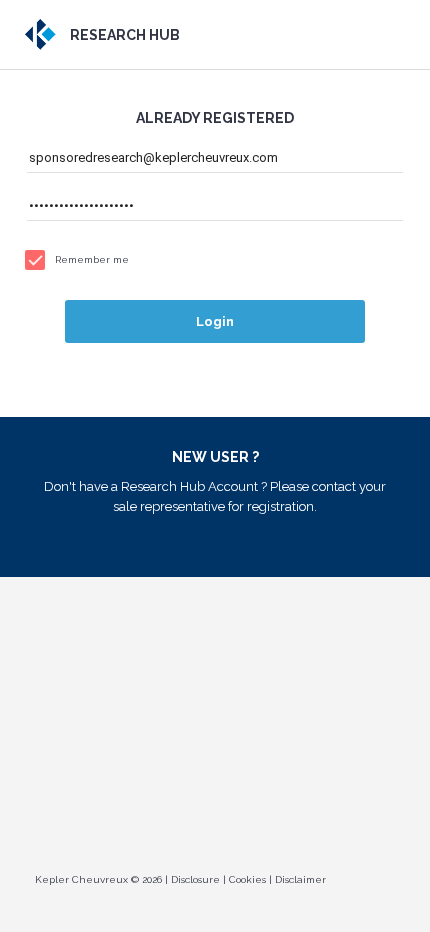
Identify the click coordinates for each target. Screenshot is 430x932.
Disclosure (195, 879)
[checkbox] (215, 260)
